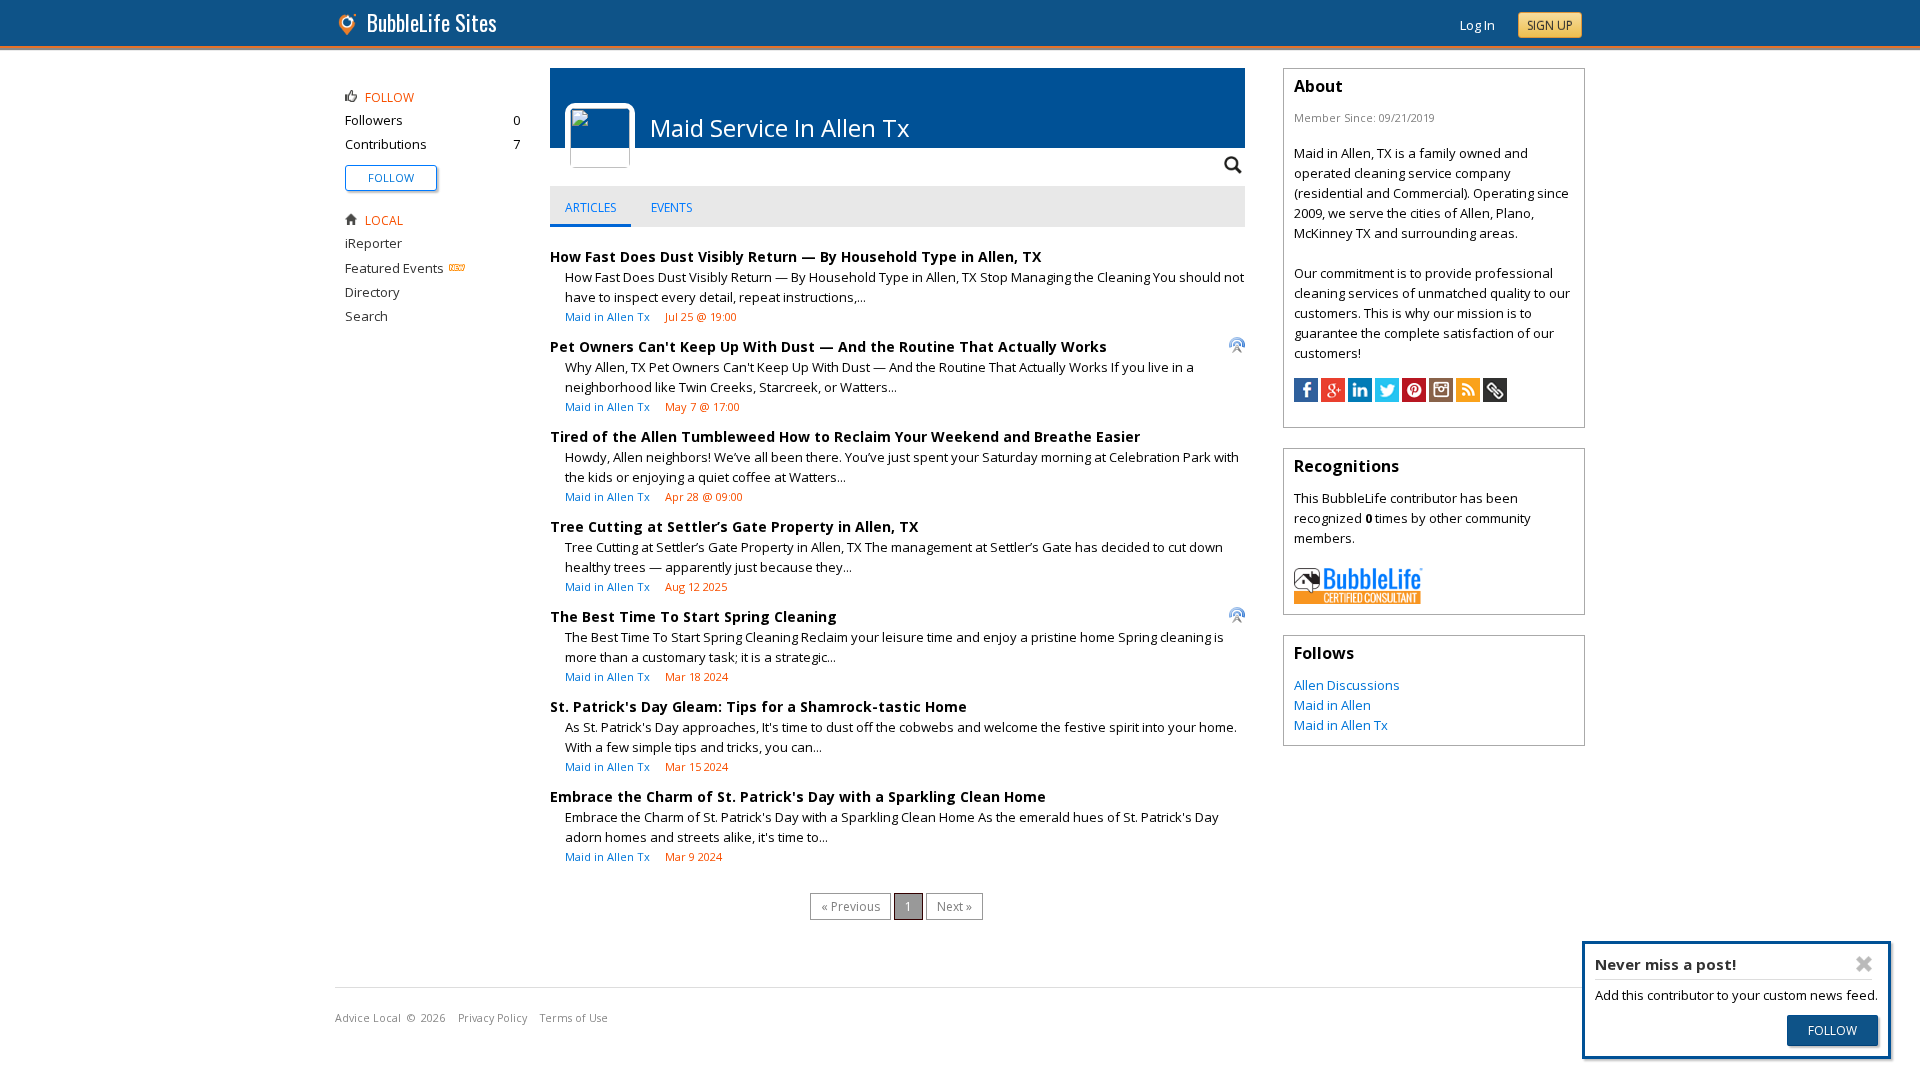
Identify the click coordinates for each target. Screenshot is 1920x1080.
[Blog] (1468, 397)
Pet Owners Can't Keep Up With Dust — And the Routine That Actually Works (828, 346)
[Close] (1864, 964)
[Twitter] (1387, 397)
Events (671, 207)
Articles (590, 207)
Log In (1477, 25)
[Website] (1495, 397)
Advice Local (368, 1018)
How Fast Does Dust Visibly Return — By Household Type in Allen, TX (795, 256)
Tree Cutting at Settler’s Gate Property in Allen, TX (734, 526)
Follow (391, 177)
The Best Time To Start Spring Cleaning (693, 616)
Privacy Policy (492, 1018)
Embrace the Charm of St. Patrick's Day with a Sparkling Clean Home (798, 796)
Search (366, 316)
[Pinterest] (1414, 397)
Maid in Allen (1332, 705)
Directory (372, 292)
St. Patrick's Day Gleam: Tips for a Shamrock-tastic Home (758, 706)
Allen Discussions (1347, 685)
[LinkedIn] (1360, 397)
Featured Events (394, 268)
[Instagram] (1441, 397)
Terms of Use (574, 1018)
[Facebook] (1306, 397)
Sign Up (1550, 25)
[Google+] (1333, 397)
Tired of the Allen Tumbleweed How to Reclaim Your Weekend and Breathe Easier (845, 436)
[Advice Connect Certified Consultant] (1359, 599)
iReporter (373, 243)
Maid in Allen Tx (607, 316)
